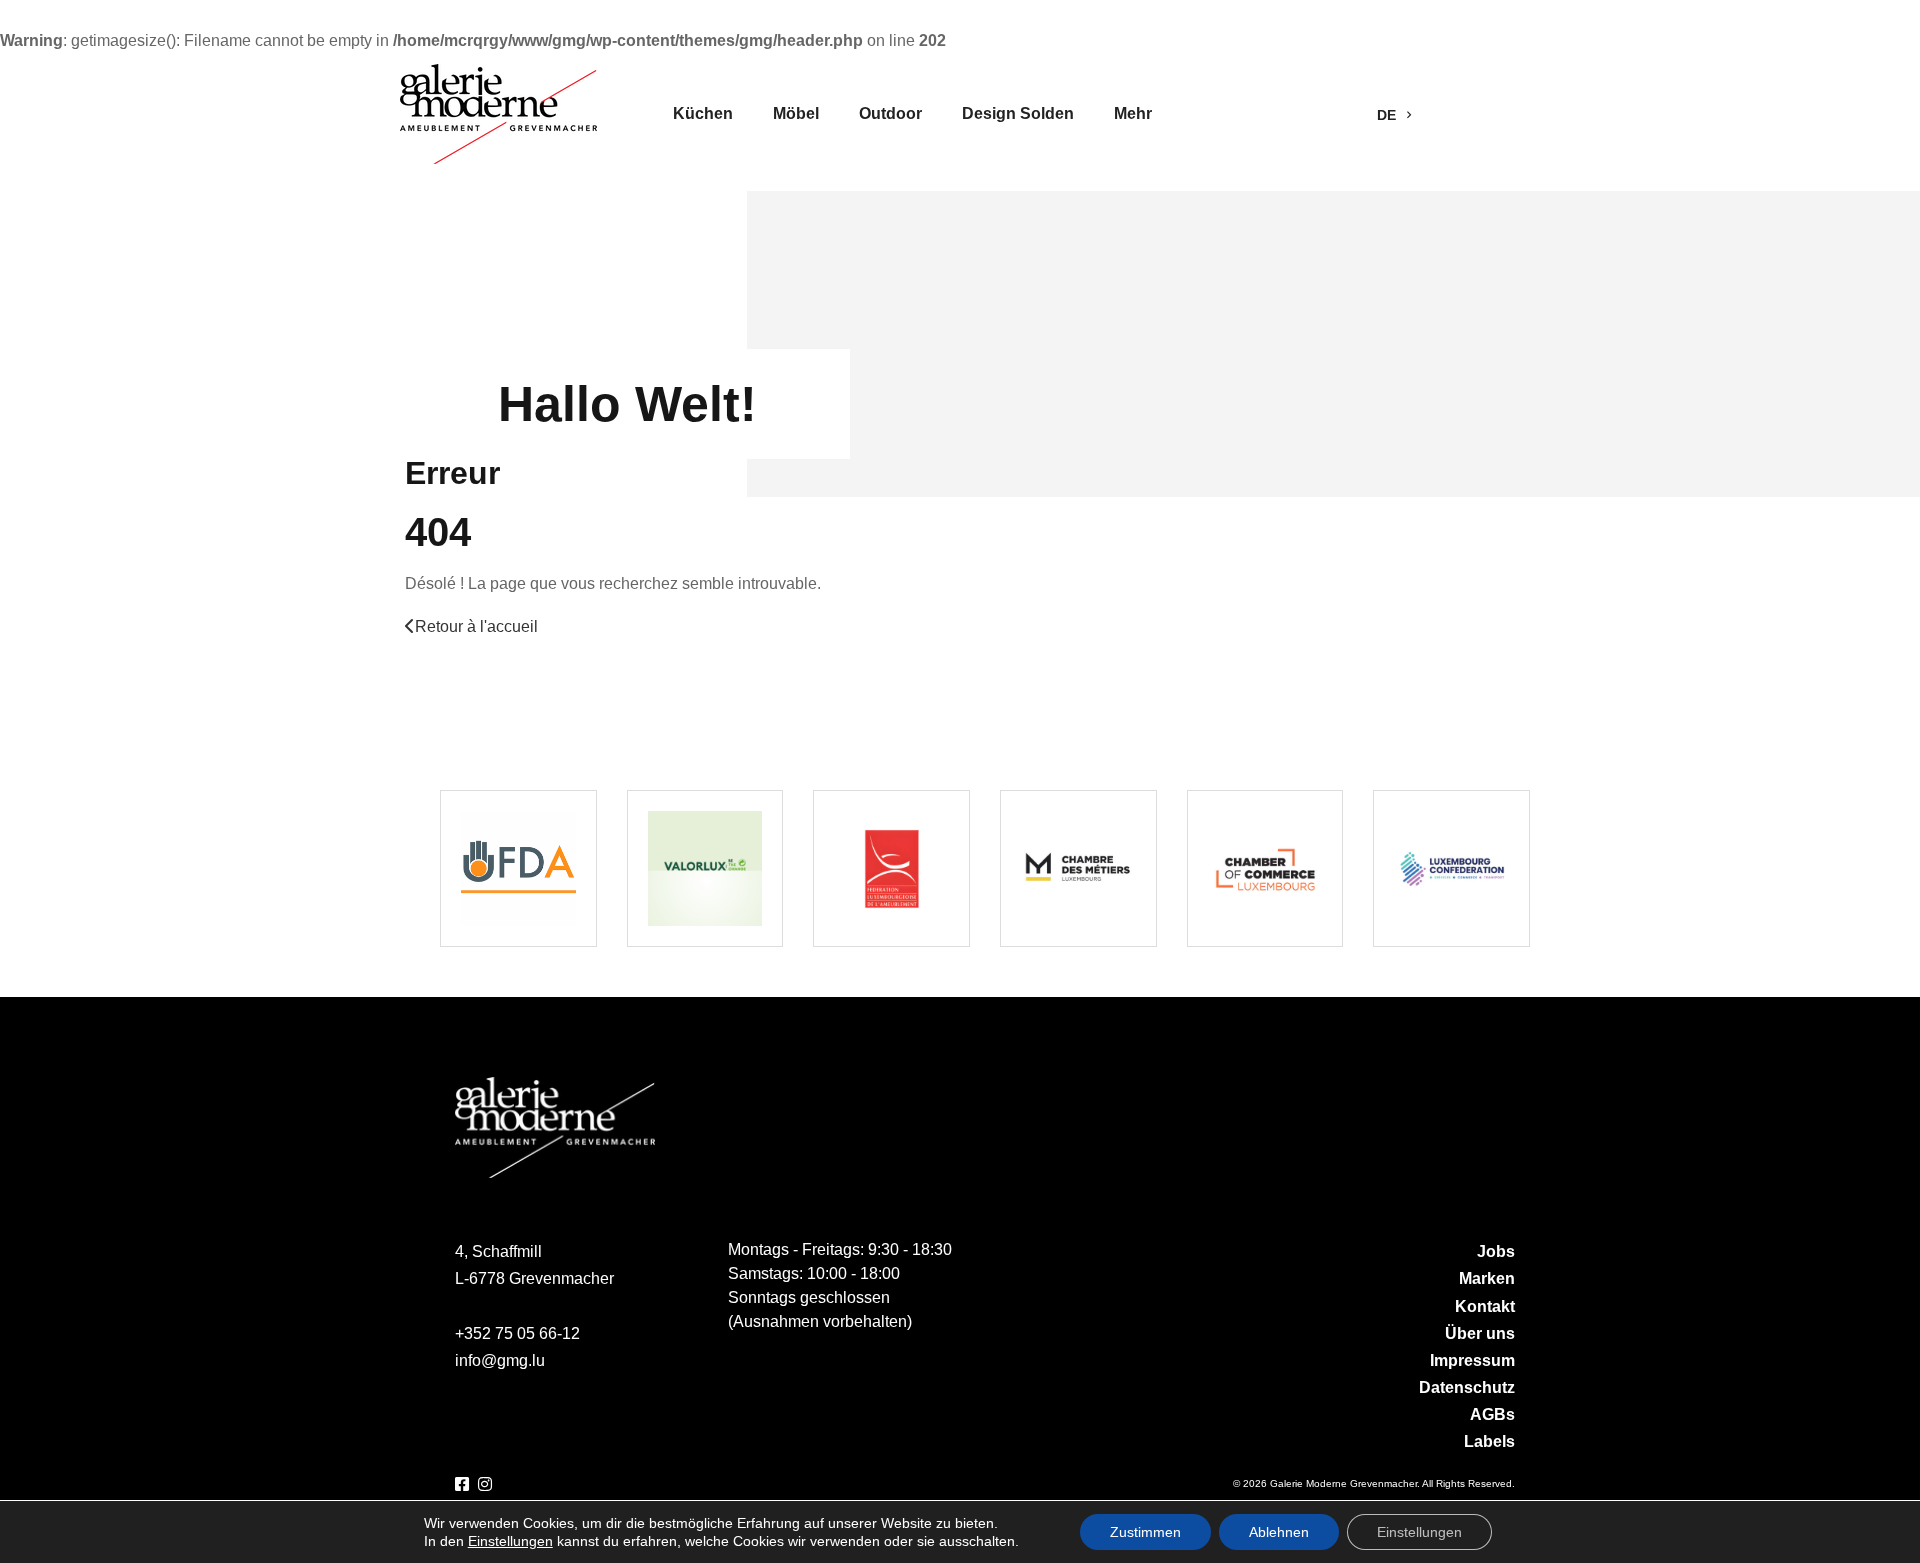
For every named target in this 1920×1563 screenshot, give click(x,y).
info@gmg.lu (500, 1360)
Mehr (1133, 113)
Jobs (1496, 1251)
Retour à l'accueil (476, 626)
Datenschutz (1467, 1387)
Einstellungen (510, 1541)
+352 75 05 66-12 (517, 1333)
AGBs (1492, 1414)
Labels (1489, 1441)
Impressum (1472, 1360)
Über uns (1480, 1333)
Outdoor (890, 113)
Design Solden (1018, 113)
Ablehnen (1279, 1532)
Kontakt (1485, 1306)
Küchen (703, 113)
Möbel (796, 113)
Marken (1487, 1278)
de (1388, 115)
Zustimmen (1145, 1532)
